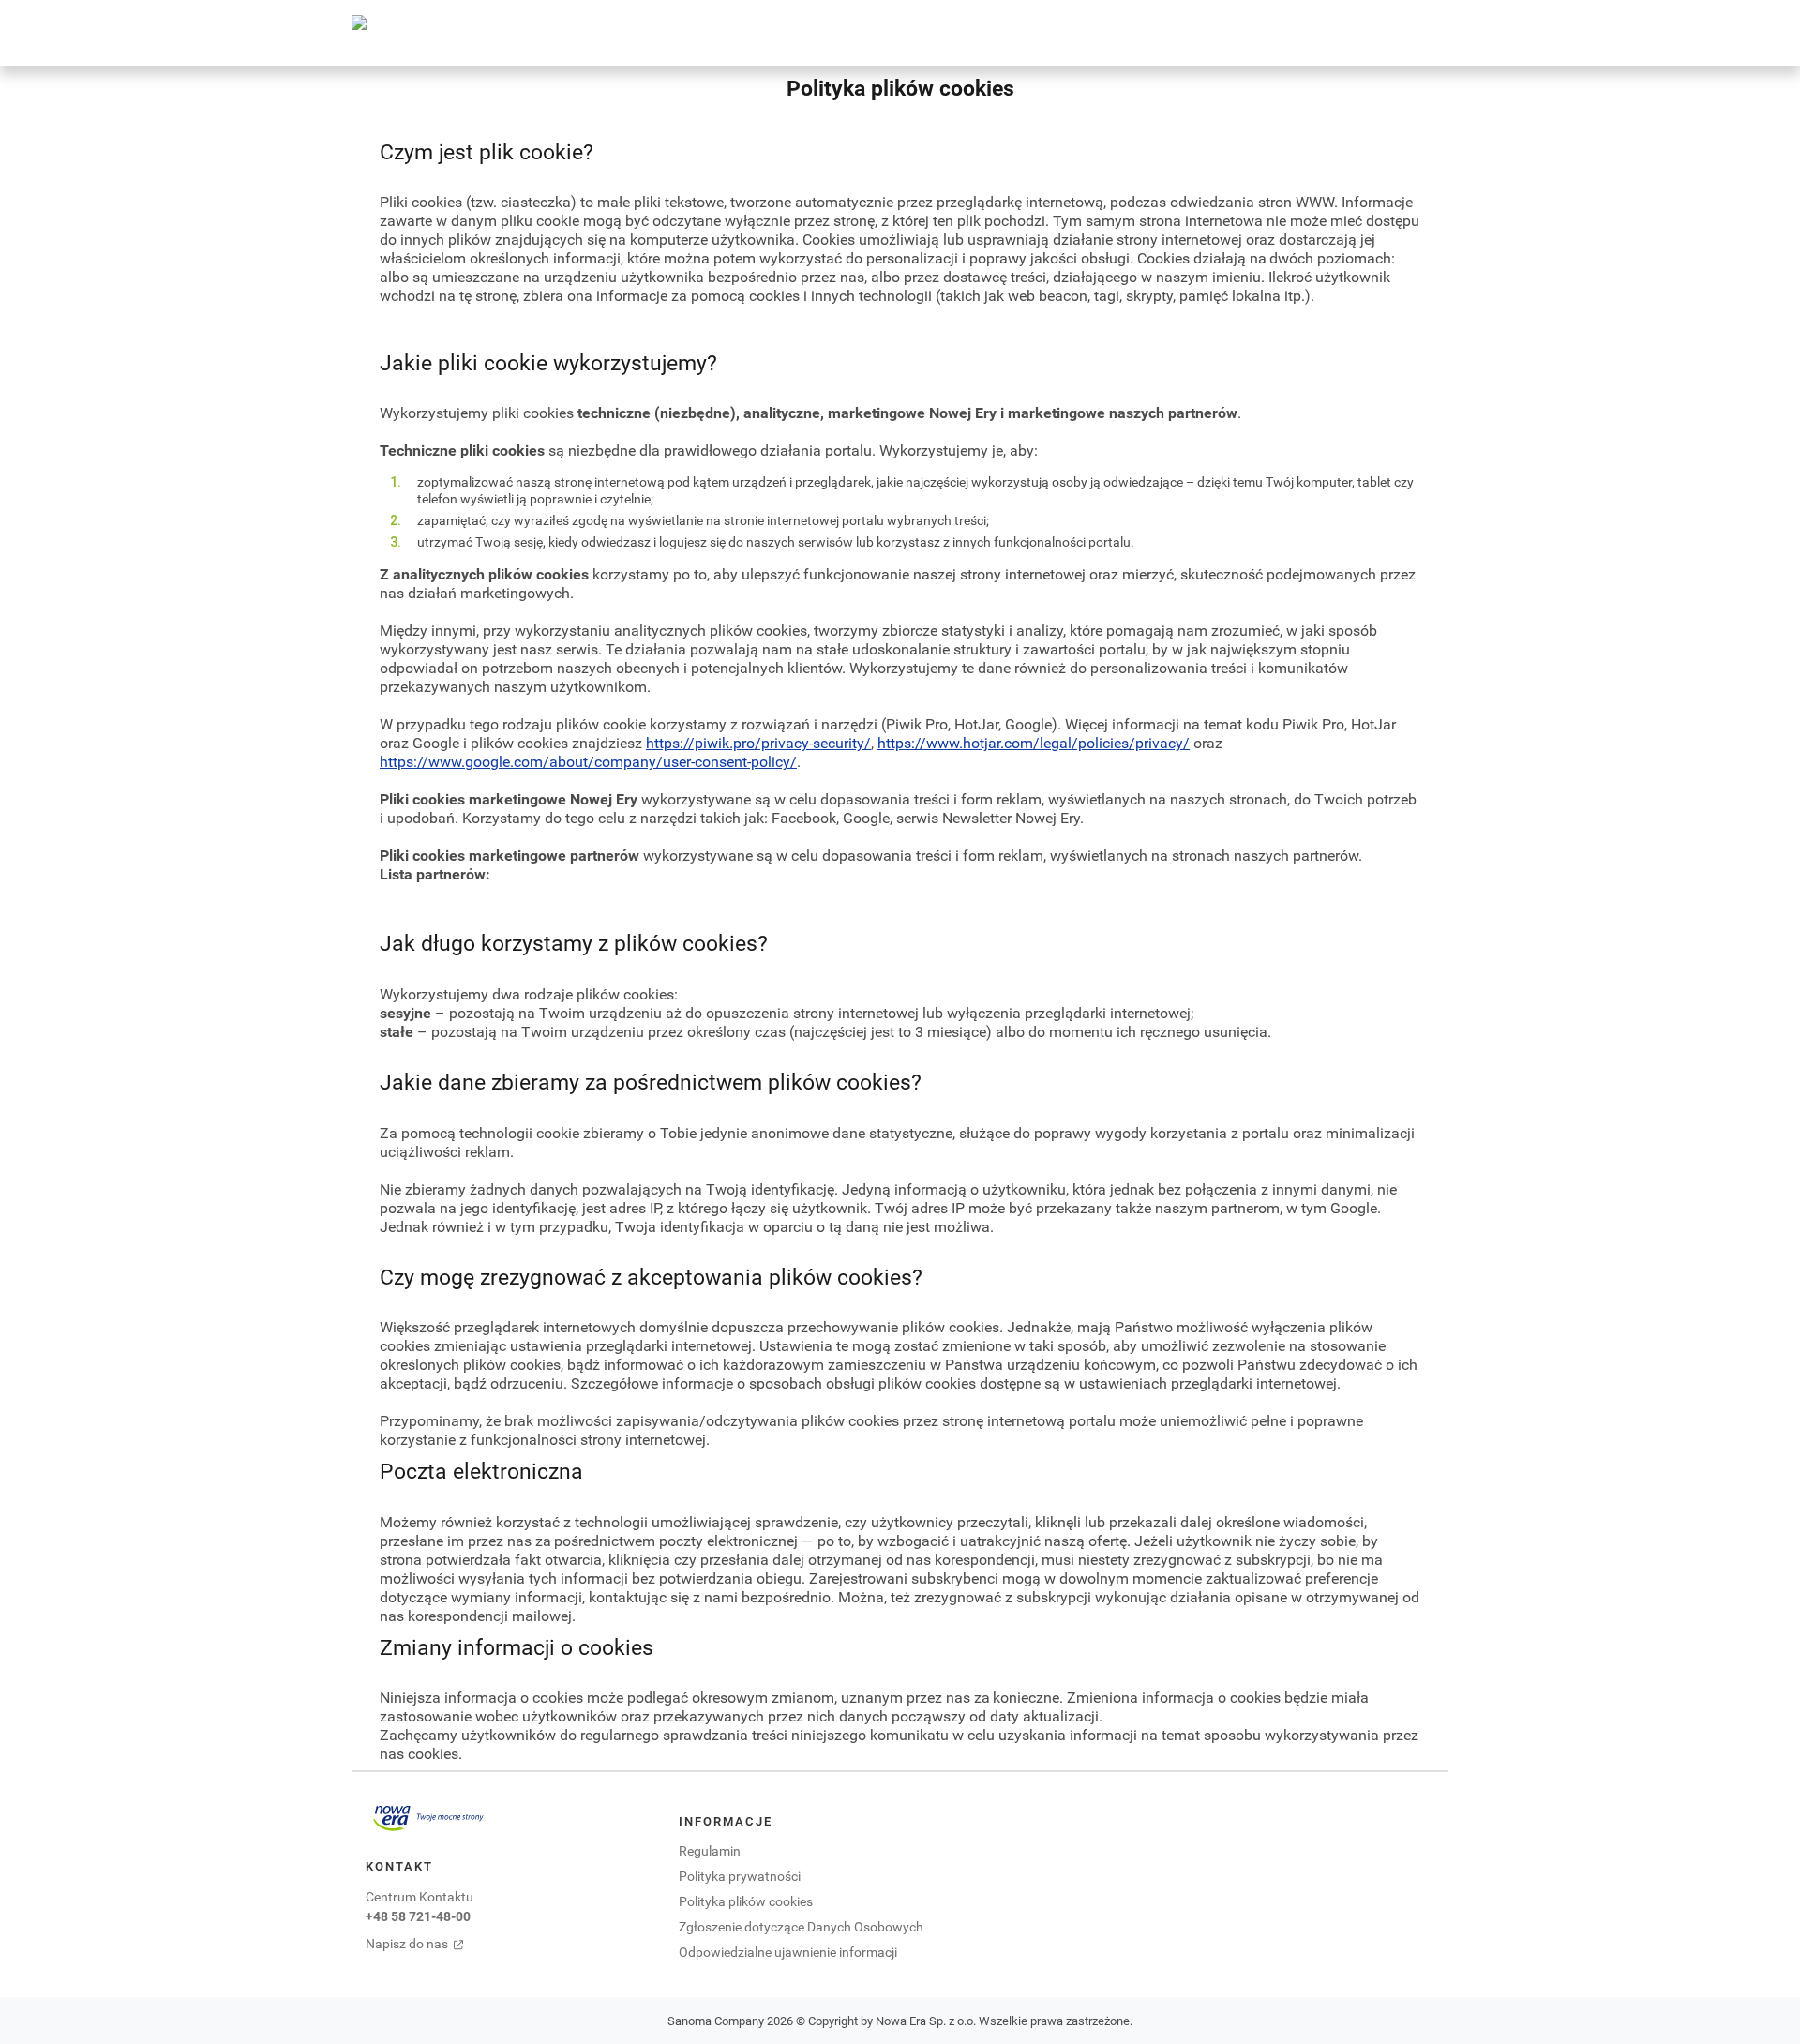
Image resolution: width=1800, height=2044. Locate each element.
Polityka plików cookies (746, 1901)
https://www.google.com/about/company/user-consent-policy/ (588, 761)
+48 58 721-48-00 (418, 1916)
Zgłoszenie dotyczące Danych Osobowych (801, 1926)
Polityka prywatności (740, 1876)
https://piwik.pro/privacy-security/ (758, 743)
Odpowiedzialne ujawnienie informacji (788, 1952)
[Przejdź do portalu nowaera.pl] (428, 1818)
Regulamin (710, 1850)
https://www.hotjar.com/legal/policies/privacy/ (1034, 743)
